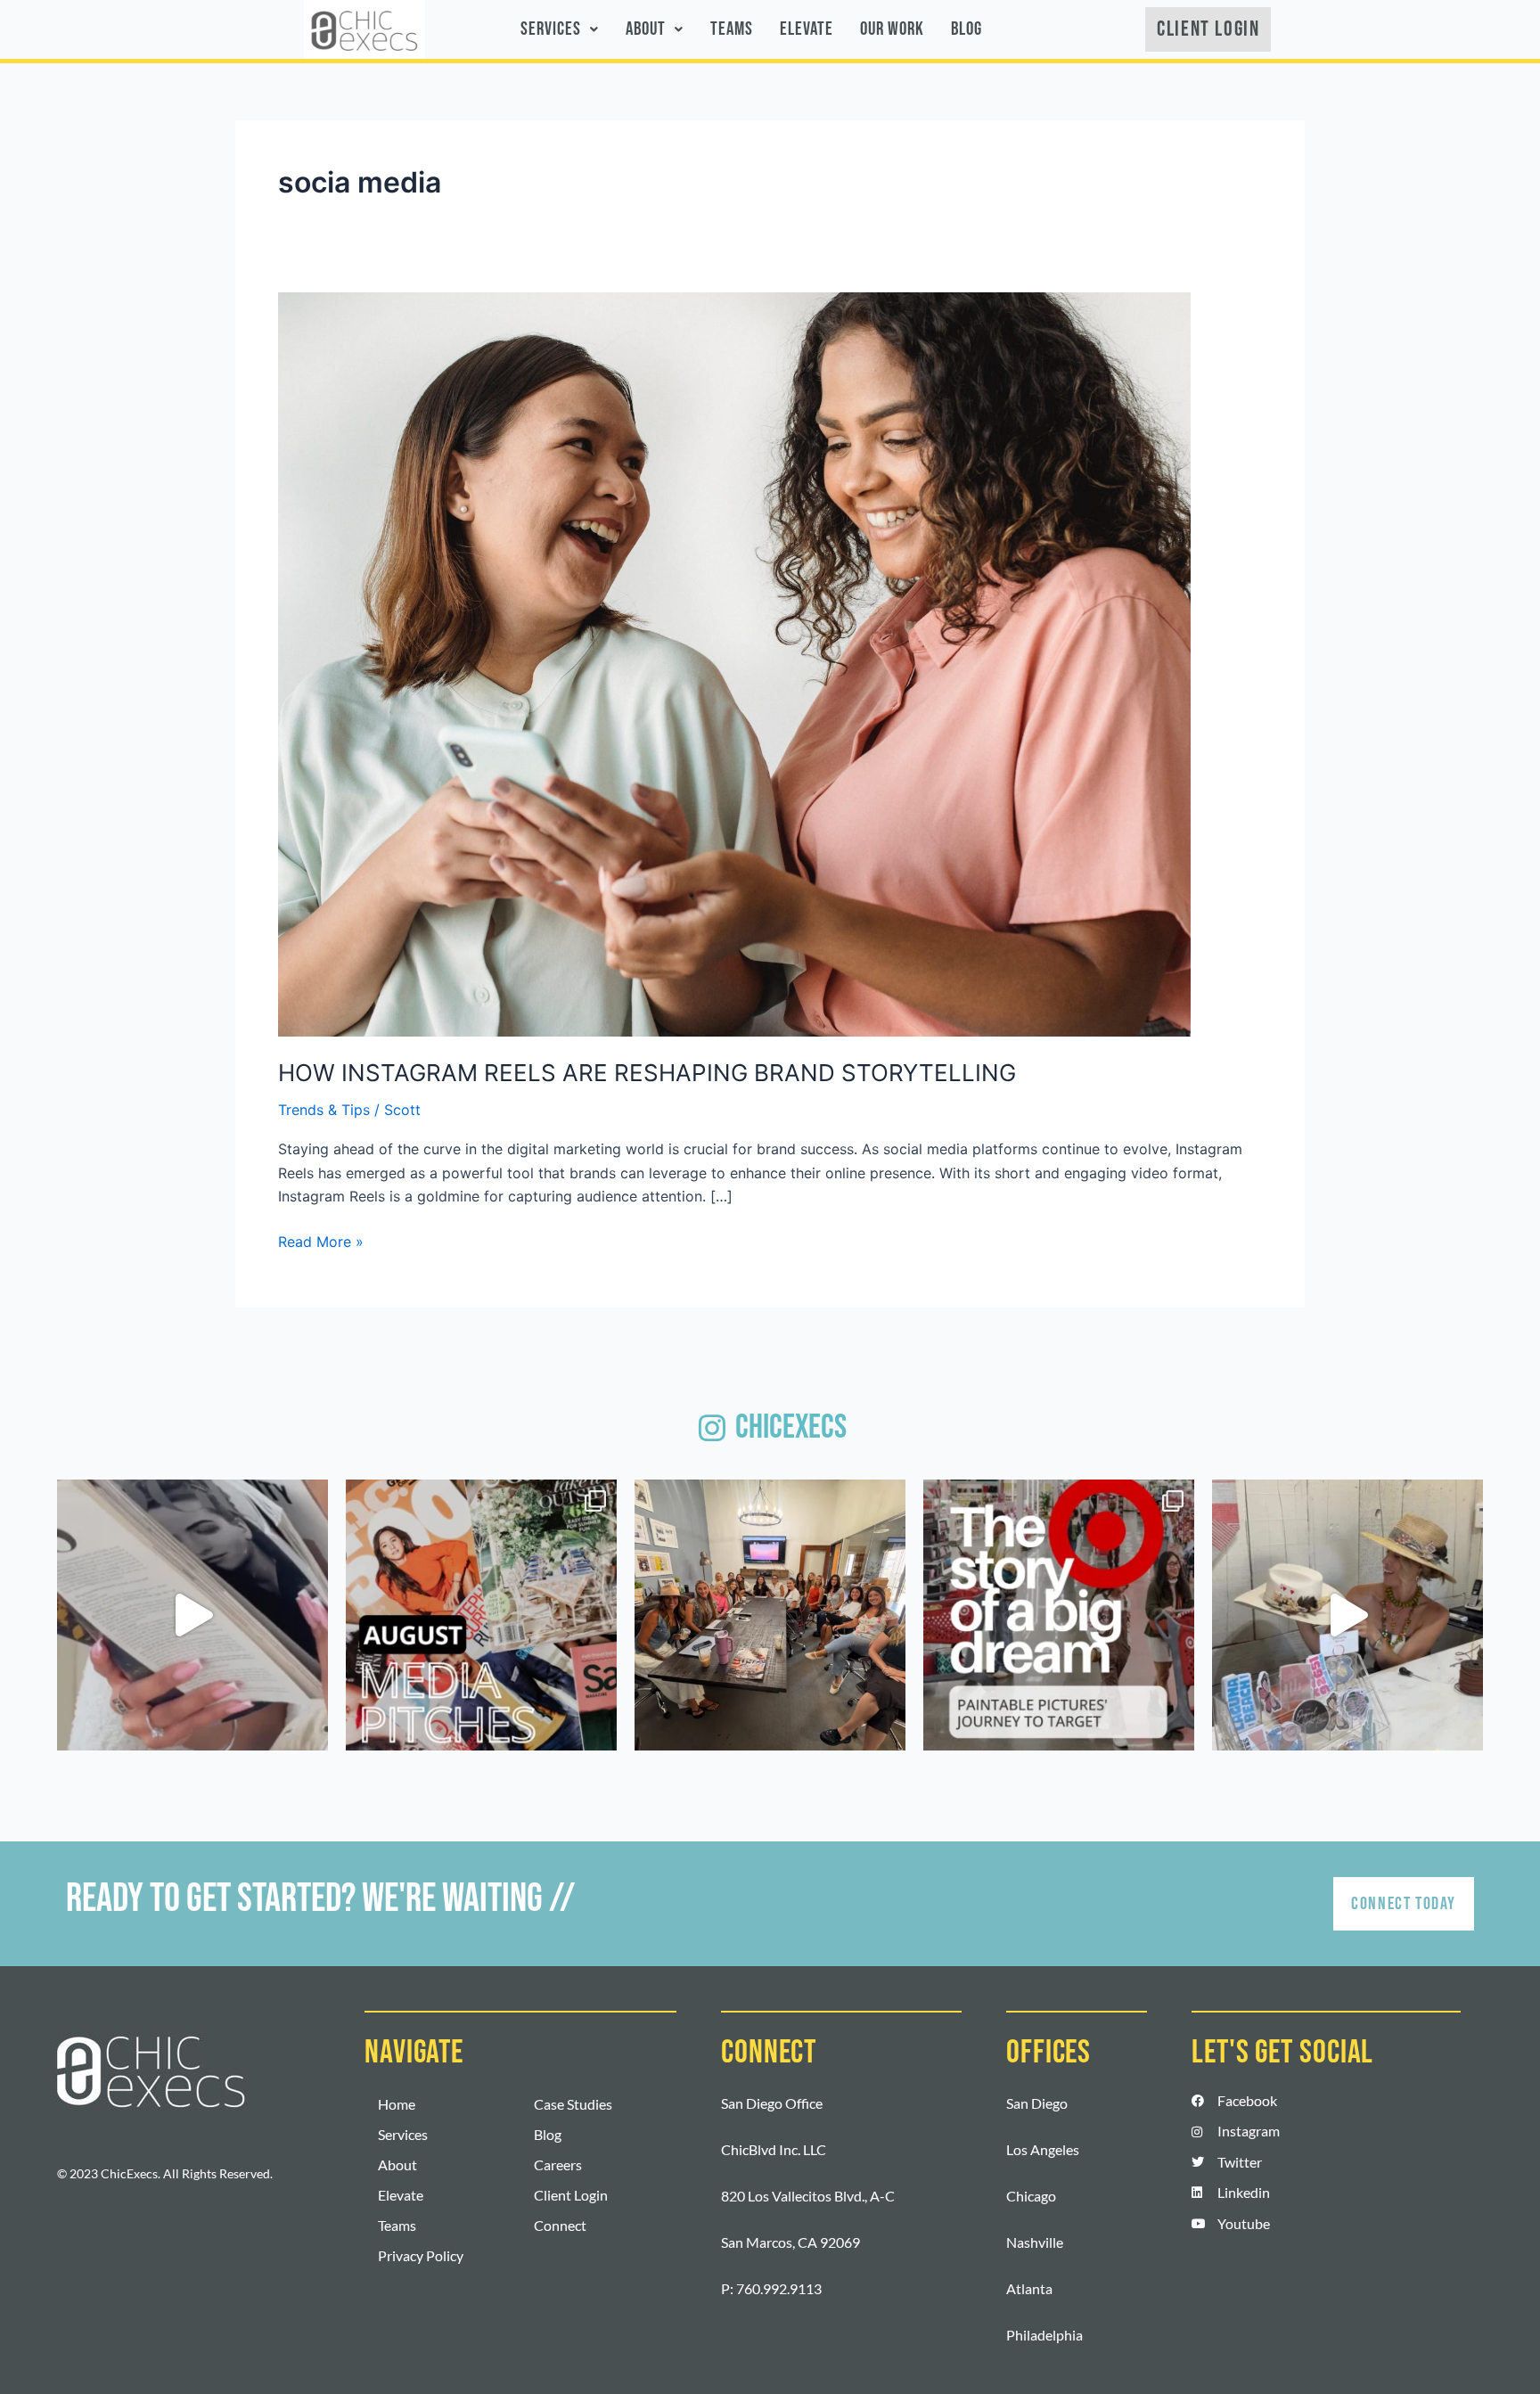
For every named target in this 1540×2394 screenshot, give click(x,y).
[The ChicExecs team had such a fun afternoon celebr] (1347, 1615)
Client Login (571, 2195)
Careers (558, 2164)
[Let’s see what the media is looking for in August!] (481, 1615)
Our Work (892, 29)
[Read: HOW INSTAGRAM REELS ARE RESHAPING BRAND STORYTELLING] (734, 663)
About (646, 29)
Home (397, 2104)
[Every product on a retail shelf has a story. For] (1059, 1615)
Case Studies (573, 2104)
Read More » (321, 1240)
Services (551, 29)
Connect (560, 2225)
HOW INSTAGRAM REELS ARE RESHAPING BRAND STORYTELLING (647, 1073)
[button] (560, 29)
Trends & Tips (324, 1110)
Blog (967, 29)
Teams (732, 29)
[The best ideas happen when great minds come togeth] (770, 1615)
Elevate (807, 29)
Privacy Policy (421, 2255)
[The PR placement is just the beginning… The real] (192, 1615)
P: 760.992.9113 (771, 2288)
